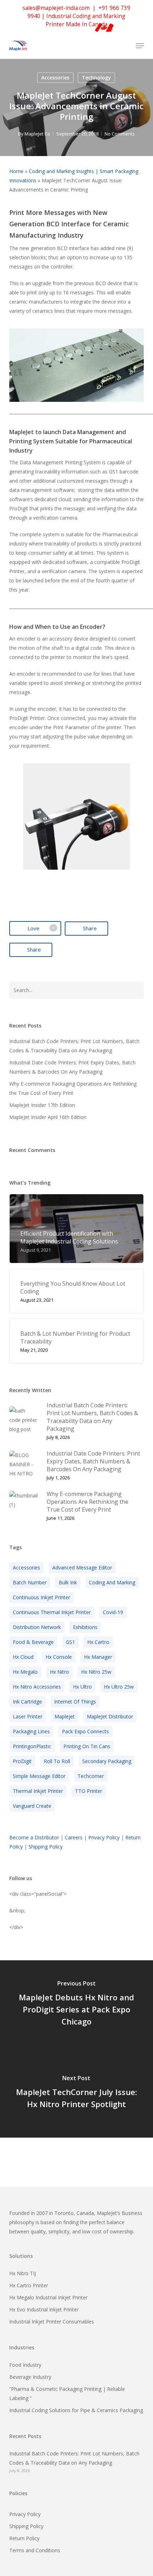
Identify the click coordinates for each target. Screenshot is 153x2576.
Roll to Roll (57, 1761)
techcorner (91, 1776)
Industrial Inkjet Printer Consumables (52, 2322)
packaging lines (31, 1731)
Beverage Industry (30, 2377)
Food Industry (25, 2365)
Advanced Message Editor (82, 1567)
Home (16, 171)
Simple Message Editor (39, 1776)
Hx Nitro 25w (96, 1672)
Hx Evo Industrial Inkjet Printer (44, 2309)
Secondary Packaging (107, 1761)
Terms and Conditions (35, 2550)
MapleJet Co (37, 134)
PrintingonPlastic (32, 1746)
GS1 (70, 1642)
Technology (96, 77)
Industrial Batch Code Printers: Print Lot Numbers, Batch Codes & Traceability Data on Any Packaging (74, 1046)
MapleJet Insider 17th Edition (42, 1105)
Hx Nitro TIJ (23, 2273)
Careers (74, 1837)
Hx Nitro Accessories (37, 1687)
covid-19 (113, 1612)
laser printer (28, 1716)
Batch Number (30, 1582)
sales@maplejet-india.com (56, 8)
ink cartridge (27, 1702)
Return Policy (24, 2538)
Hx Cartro (98, 1642)
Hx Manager (98, 1657)
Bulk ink (68, 1582)
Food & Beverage (33, 1642)
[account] (111, 46)
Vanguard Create (32, 1806)
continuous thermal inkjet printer (52, 1612)
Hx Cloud (23, 1657)
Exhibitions (85, 1627)
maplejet (65, 1716)
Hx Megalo (25, 1672)
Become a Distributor (34, 1837)
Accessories (55, 77)
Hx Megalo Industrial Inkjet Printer (48, 2297)
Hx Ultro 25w (119, 1687)
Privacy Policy (104, 1837)
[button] (140, 46)
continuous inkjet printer (41, 1597)
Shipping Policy (46, 1847)
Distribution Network (37, 1627)
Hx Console (59, 1657)
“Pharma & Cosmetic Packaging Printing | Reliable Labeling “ (67, 2394)
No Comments (120, 134)
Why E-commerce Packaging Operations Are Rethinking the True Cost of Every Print (73, 1088)
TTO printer (89, 1791)
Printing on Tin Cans (87, 1746)
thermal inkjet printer (38, 1791)
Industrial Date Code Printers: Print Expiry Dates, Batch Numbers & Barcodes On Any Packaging (72, 1067)
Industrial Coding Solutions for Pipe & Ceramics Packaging (76, 2410)
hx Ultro (82, 1687)
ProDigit (22, 1761)
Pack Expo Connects (85, 1731)
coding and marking (112, 1582)
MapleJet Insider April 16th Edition (48, 1117)
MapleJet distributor (110, 1716)
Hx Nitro (59, 1672)
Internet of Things (75, 1702)
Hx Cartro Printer (29, 2285)
